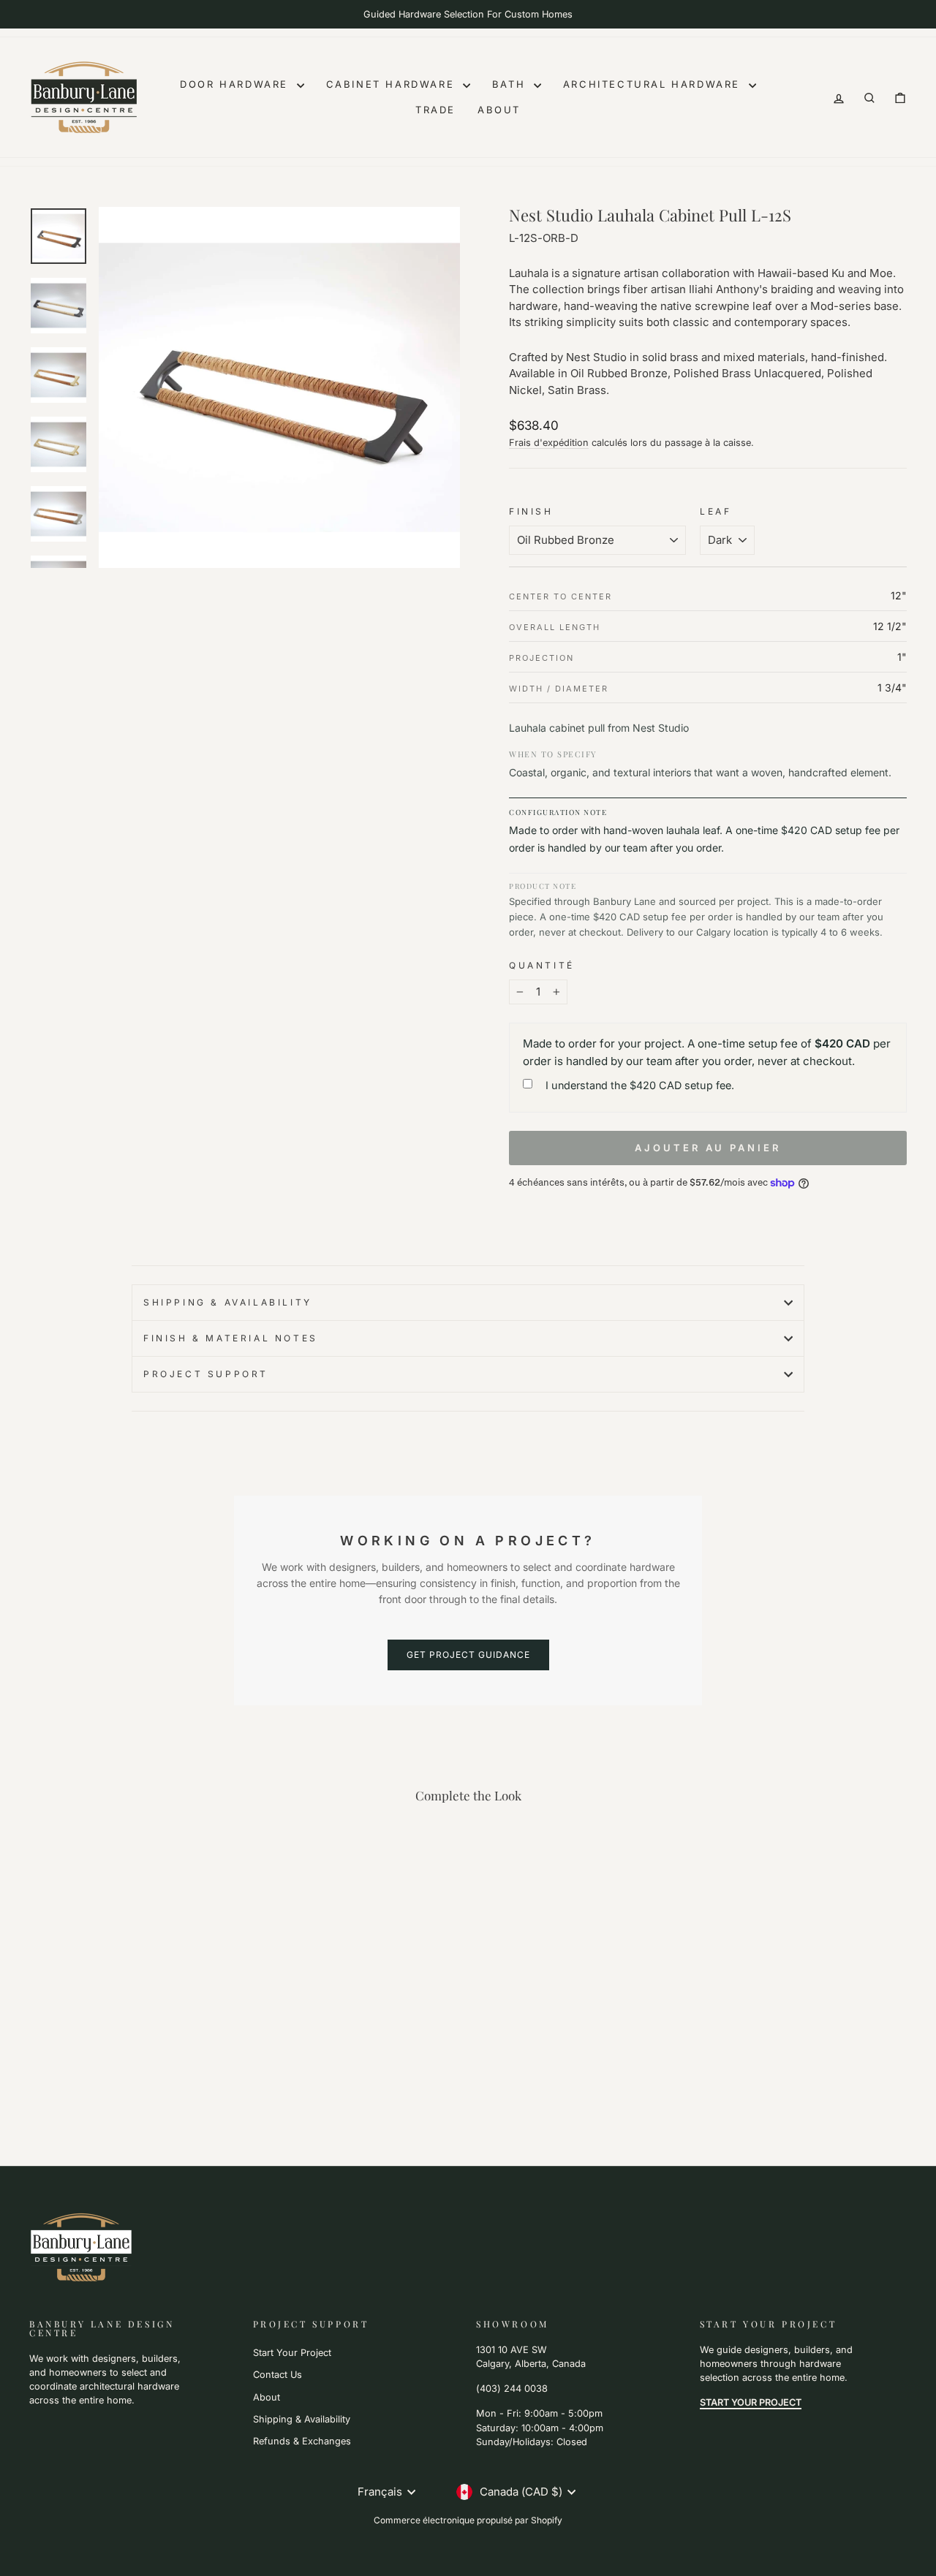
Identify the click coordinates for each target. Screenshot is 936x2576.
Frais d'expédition (549, 443)
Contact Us (278, 2375)
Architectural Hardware (654, 84)
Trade (435, 110)
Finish (531, 511)
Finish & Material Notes (231, 1338)
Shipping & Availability (228, 1302)
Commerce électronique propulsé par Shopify (468, 2520)
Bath (511, 84)
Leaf (716, 511)
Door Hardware (236, 84)
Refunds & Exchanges (302, 2441)
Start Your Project (292, 2353)
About (499, 110)
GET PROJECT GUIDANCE (468, 1655)
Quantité (542, 965)
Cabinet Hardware (393, 84)
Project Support (206, 1374)
